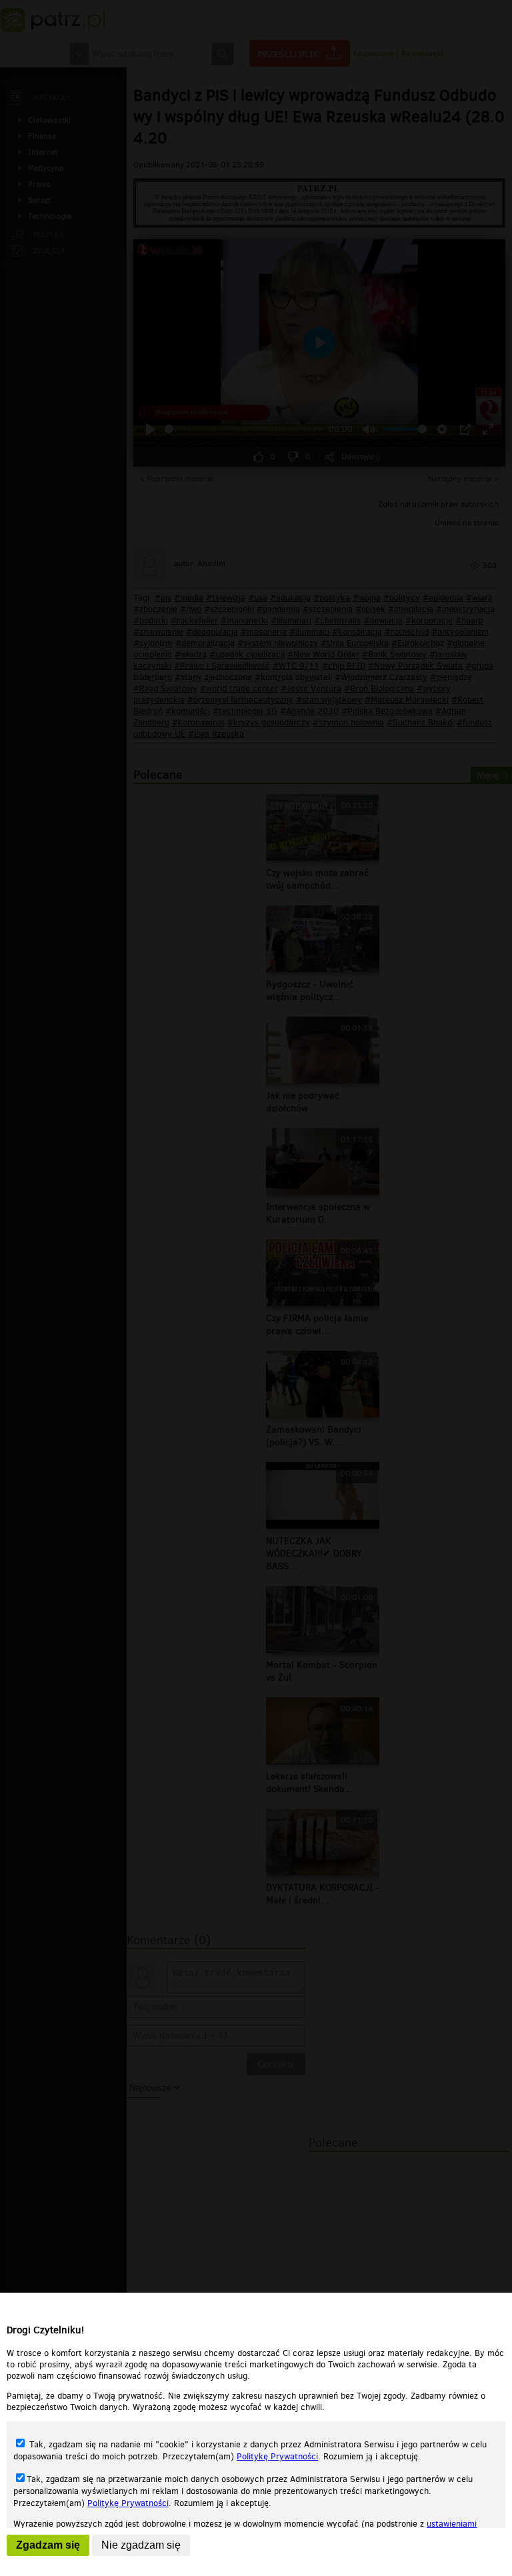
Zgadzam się (48, 2545)
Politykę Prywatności (277, 2456)
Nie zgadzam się (141, 2545)
